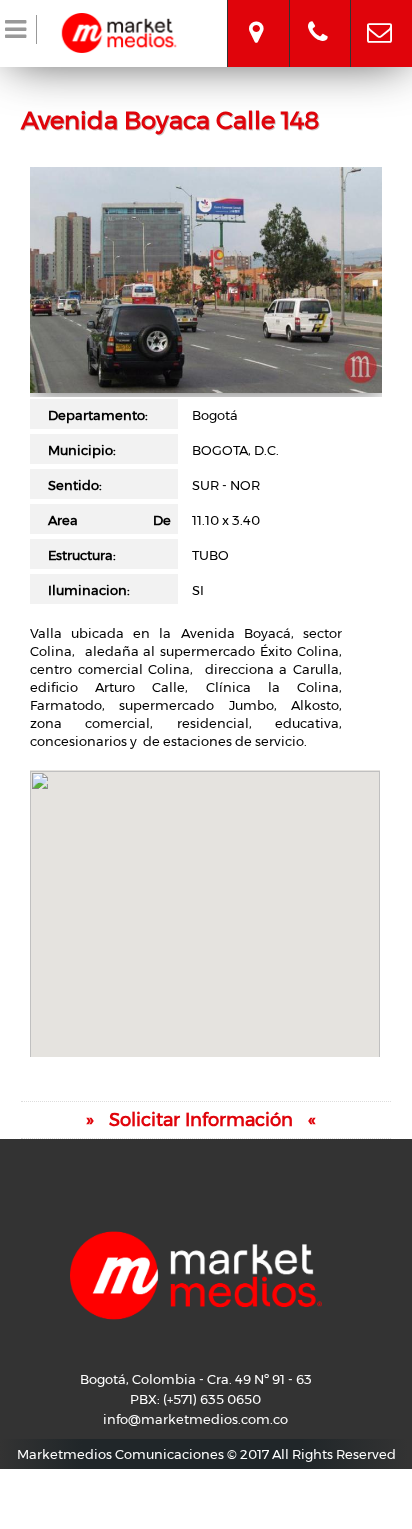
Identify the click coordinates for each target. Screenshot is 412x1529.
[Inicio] (119, 30)
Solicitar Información (201, 1120)
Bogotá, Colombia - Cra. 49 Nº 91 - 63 (256, 15)
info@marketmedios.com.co (379, 15)
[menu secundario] (18, 33)
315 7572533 (318, 15)
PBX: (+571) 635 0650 (195, 1399)
